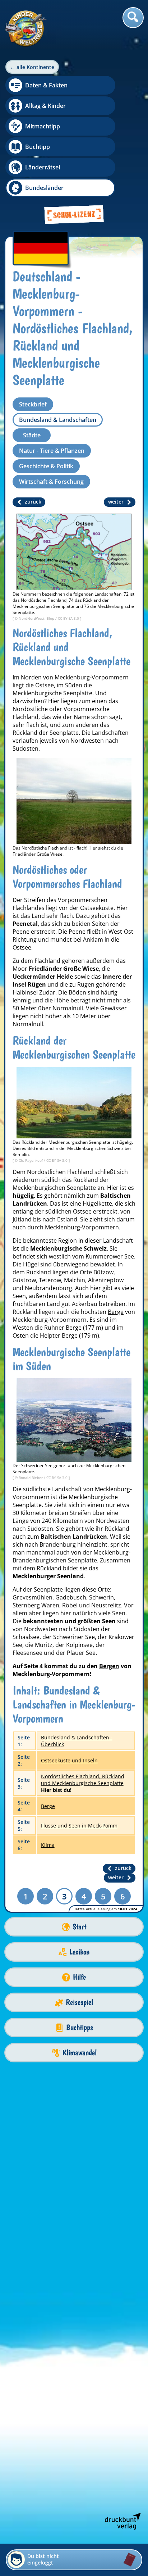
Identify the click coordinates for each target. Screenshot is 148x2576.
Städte (32, 435)
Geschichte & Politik (46, 466)
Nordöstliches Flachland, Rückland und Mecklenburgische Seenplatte (83, 1780)
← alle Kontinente (32, 67)
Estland (67, 1219)
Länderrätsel (43, 167)
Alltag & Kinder (45, 106)
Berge (116, 1312)
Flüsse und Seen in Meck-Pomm (79, 1826)
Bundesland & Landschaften (58, 420)
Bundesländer (44, 188)
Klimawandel (80, 2052)
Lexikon (79, 1952)
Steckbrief (33, 404)
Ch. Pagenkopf (31, 1160)
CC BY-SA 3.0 (69, 618)
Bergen (109, 1666)
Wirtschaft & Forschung (51, 482)
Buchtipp (38, 147)
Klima (48, 1845)
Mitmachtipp (43, 126)
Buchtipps (80, 2027)
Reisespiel (79, 2002)
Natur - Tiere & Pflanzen (52, 451)
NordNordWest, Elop (37, 618)
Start (79, 1927)
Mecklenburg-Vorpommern (92, 677)
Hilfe (79, 1977)
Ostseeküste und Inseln (69, 1760)
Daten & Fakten (46, 85)
